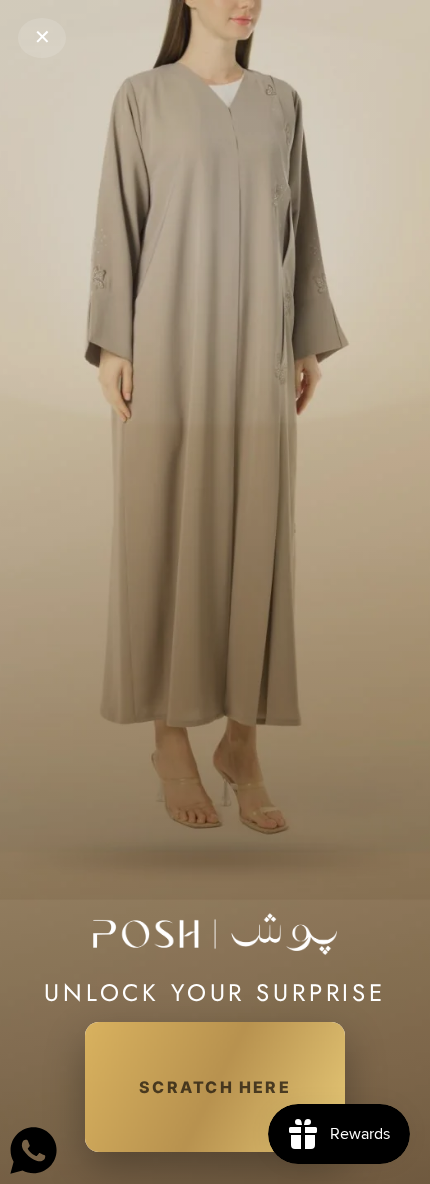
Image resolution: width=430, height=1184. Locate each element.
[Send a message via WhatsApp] (33, 1150)
